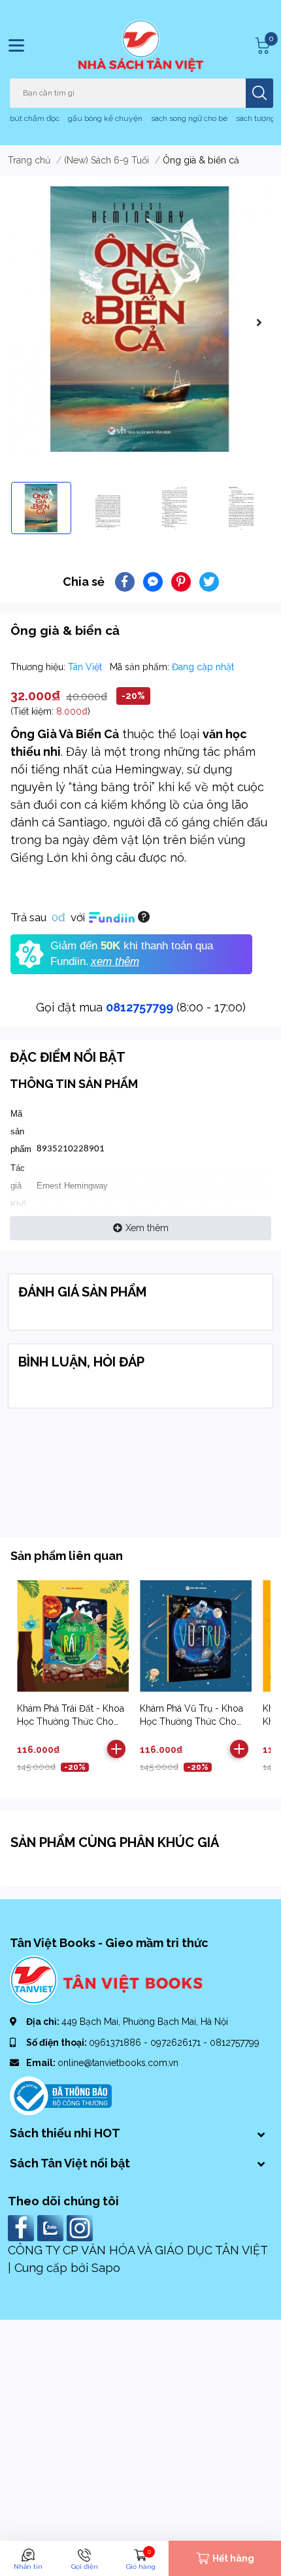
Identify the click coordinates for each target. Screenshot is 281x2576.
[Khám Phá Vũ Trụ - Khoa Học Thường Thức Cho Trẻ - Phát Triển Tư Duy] (196, 1636)
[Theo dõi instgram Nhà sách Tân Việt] (81, 2227)
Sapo (106, 2268)
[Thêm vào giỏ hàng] (116, 1749)
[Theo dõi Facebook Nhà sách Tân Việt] (23, 2227)
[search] (259, 93)
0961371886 (116, 2042)
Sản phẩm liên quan (67, 1556)
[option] (140, 319)
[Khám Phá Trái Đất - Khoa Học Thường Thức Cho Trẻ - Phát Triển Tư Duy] (73, 1636)
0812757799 (140, 1007)
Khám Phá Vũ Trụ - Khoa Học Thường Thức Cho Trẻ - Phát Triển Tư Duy (191, 1721)
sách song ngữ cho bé (189, 118)
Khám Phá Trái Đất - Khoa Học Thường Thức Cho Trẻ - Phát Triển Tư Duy (71, 1721)
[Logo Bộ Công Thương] (61, 2095)
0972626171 (177, 2042)
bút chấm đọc (35, 118)
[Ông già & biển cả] (140, 319)
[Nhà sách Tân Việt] (141, 46)
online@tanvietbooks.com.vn (118, 2063)
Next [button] (259, 322)
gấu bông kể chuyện (105, 118)
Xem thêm (147, 1228)
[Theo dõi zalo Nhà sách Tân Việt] (52, 2227)
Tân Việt (86, 667)
